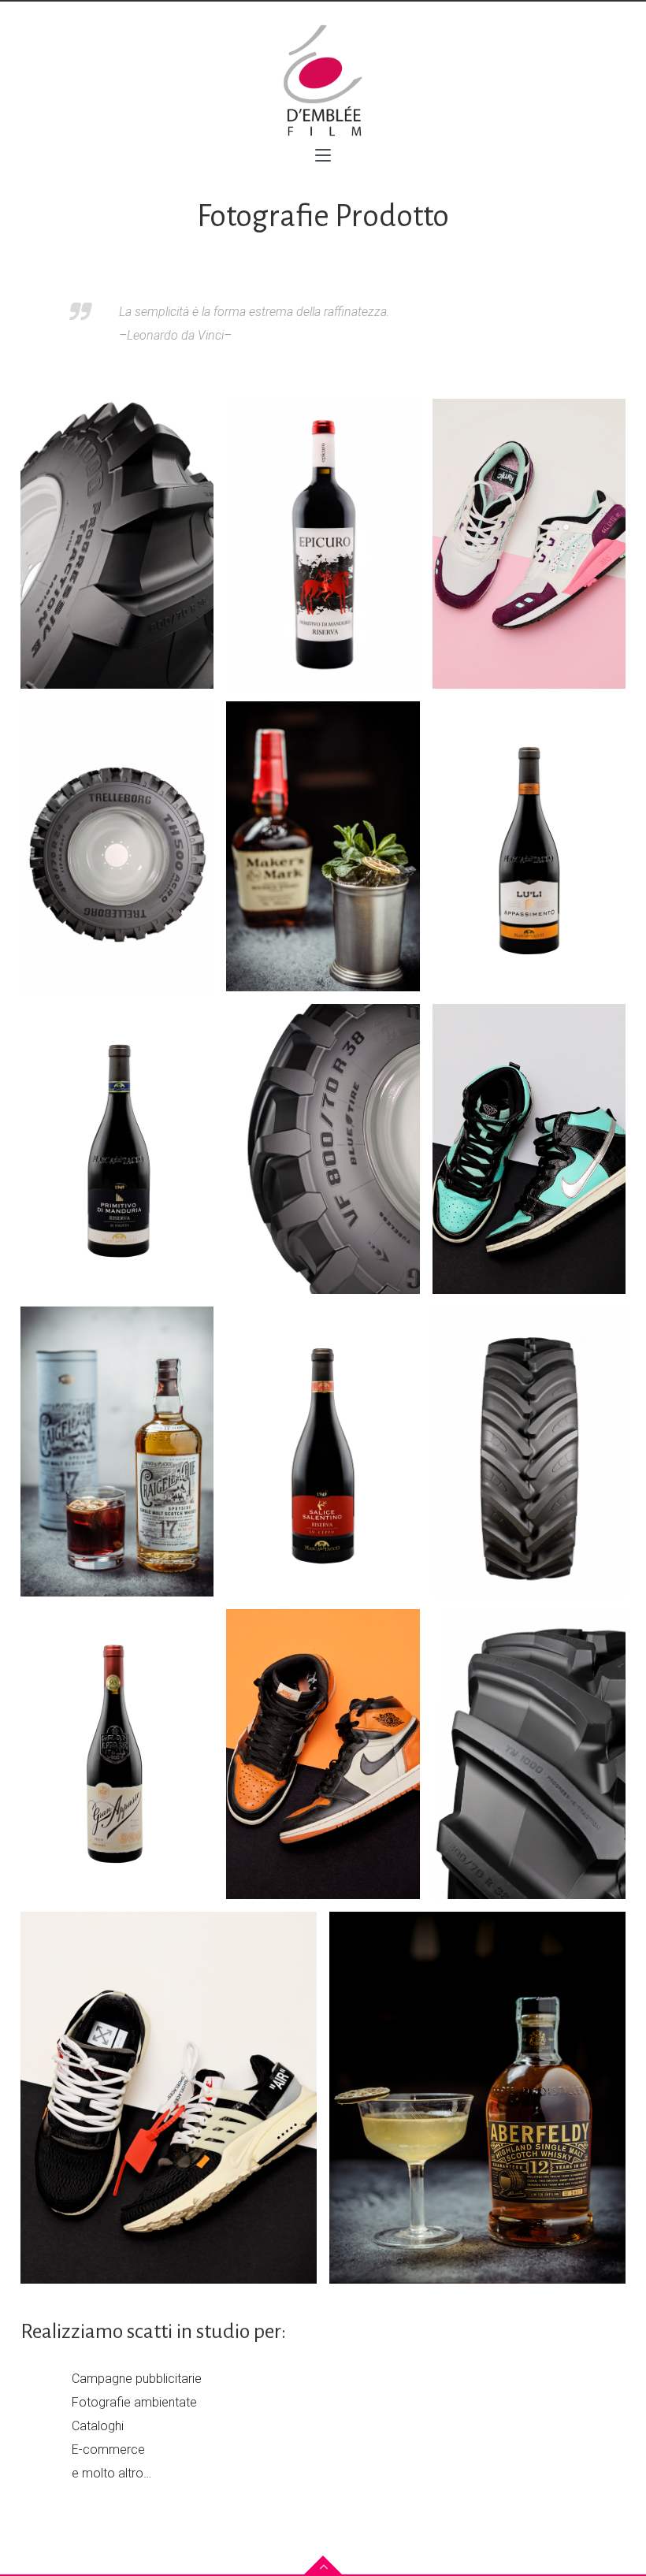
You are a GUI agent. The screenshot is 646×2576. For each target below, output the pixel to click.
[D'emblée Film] (323, 80)
